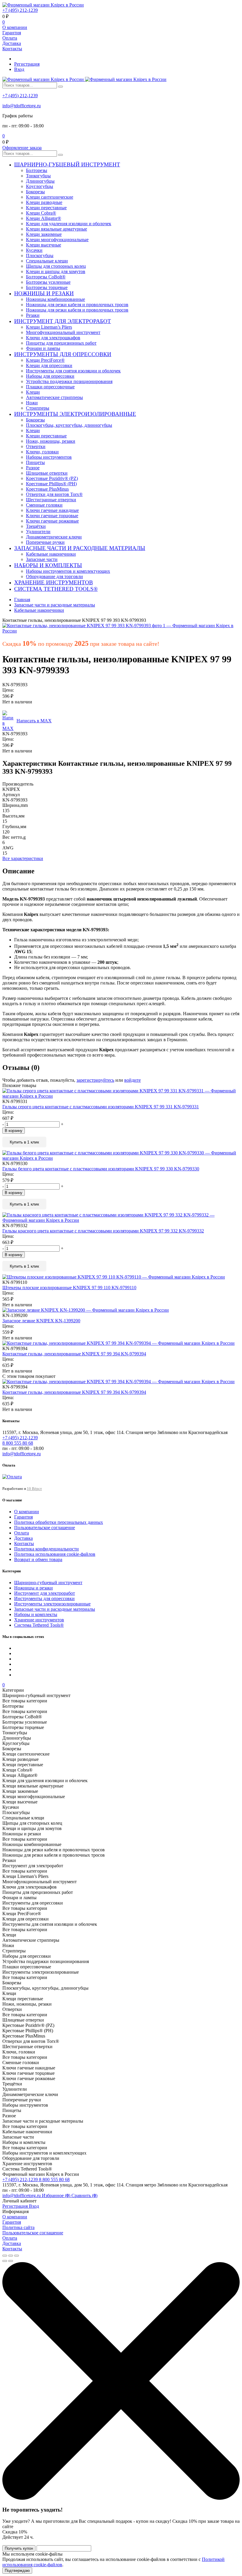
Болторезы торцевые (47, 287)
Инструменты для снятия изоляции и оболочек (73, 371)
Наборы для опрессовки (50, 376)
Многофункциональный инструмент (63, 332)
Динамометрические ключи (54, 537)
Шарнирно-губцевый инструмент (48, 1583)
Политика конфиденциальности (46, 1549)
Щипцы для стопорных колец (56, 266)
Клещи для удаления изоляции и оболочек (69, 224)
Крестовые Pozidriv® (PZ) (52, 478)
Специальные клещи (47, 261)
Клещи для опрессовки (49, 365)
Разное (33, 468)
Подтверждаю (17, 2571)
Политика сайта (18, 2227)
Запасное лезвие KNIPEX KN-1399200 (41, 1321)
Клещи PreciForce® (45, 360)
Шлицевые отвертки (47, 473)
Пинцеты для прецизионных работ (61, 343)
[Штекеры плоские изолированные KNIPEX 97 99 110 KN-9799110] (121, 1277)
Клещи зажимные (44, 234)
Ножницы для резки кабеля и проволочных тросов (77, 305)
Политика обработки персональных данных (59, 1522)
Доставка (12, 43)
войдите (133, 1080)
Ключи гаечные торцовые (52, 516)
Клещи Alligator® (44, 218)
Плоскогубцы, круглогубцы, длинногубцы (69, 425)
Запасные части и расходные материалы (55, 1609)
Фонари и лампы (43, 348)
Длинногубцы (40, 181)
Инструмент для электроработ (45, 1593)
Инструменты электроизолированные (52, 1604)
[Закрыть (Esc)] (5, 2256)
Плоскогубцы (40, 256)
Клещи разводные (44, 202)
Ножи (32, 403)
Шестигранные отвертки (51, 500)
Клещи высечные (44, 245)
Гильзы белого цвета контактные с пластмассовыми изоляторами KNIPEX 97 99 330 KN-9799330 (101, 1169)
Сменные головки (44, 505)
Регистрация (27, 64)
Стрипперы (38, 408)
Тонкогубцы (38, 176)
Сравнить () (84, 2195)
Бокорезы (35, 192)
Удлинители (38, 532)
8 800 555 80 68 (54, 2180)
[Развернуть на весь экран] (11, 2256)
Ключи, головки (42, 452)
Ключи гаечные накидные (52, 510)
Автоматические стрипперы (54, 397)
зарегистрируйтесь (95, 1080)
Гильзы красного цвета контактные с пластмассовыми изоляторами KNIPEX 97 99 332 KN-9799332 (103, 1231)
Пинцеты (35, 462)
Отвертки (36, 446)
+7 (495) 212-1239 (20, 10)
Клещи (33, 392)
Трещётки (36, 526)
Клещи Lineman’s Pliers (49, 327)
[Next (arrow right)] (11, 2261)
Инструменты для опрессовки (44, 1598)
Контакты (12, 49)
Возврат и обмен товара (38, 1559)
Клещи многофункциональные (57, 240)
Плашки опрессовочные (50, 387)
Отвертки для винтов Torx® (54, 494)
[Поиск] (60, 87)
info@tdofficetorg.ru (22, 106)
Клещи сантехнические (50, 197)
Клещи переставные (46, 208)
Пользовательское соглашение (45, 1528)
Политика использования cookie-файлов (55, 1554)
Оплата (10, 38)
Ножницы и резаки (33, 1588)
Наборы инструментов (49, 457)
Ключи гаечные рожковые (52, 521)
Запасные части (42, 559)
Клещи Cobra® (41, 213)
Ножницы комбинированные (55, 299)
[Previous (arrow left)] (5, 2261)
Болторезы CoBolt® (46, 277)
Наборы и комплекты (36, 1614)
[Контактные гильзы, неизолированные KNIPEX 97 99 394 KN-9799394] (121, 1343)
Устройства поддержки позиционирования (69, 381)
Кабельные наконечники (51, 554)
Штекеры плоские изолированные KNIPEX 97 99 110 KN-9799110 (69, 1288)
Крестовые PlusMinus (47, 489)
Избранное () (57, 2195)
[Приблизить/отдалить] (17, 2256)
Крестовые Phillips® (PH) (51, 484)
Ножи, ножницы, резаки (51, 441)
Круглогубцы (40, 186)
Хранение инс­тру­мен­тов (39, 1620)
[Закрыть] (121, 2498)
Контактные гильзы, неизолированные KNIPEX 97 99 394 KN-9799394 (74, 1354)
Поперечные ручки (45, 542)
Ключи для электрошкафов (53, 338)
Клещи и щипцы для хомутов (56, 271)
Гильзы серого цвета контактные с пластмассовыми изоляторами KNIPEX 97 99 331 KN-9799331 (101, 1107)
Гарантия (12, 33)
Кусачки (34, 250)
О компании (15, 27)
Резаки (33, 315)
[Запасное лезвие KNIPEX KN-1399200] (121, 1310)
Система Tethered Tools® (39, 1625)
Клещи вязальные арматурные (57, 229)
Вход (19, 69)
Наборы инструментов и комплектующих (68, 571)
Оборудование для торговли (54, 576)
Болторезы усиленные (48, 282)
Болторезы (37, 170)
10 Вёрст (34, 1489)
